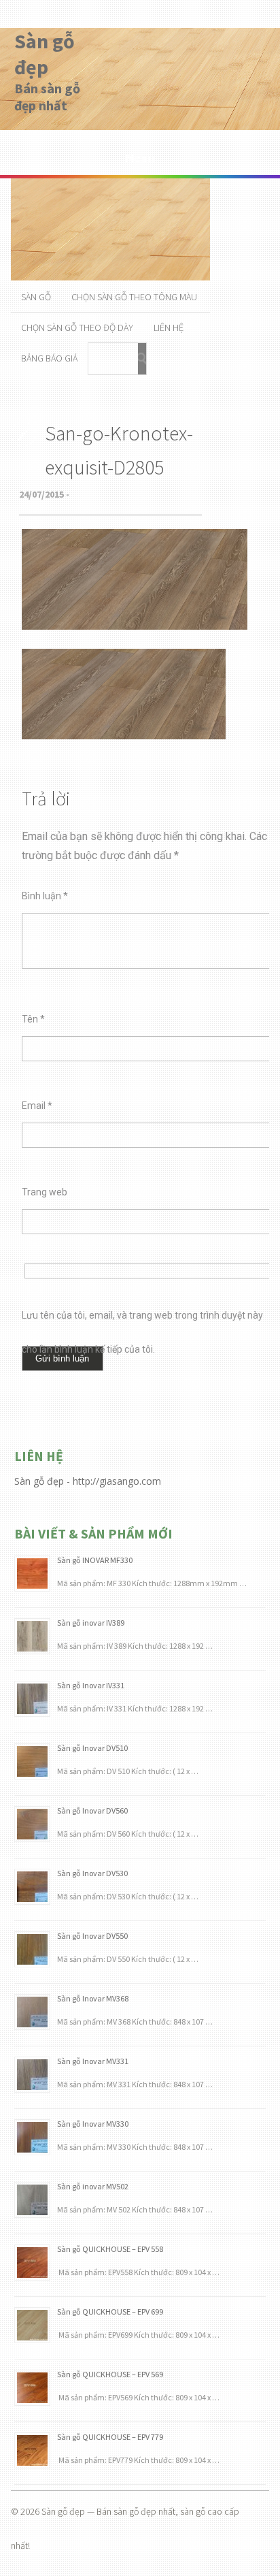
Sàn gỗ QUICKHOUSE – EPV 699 (110, 2312)
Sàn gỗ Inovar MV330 (93, 2124)
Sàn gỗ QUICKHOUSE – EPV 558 (110, 2249)
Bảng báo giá (49, 358)
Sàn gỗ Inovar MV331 (93, 2061)
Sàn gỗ (36, 297)
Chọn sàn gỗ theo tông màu (134, 297)
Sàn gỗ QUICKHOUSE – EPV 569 (110, 2374)
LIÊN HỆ (169, 327)
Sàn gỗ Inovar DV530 (92, 1873)
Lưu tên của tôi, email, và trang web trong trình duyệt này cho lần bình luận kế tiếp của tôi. (142, 1321)
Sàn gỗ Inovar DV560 (92, 1810)
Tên (33, 1019)
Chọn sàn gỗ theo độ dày (77, 327)
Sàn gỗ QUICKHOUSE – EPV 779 (110, 2437)
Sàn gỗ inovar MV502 (93, 2186)
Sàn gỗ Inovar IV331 (91, 1685)
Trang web (45, 1192)
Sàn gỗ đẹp (45, 54)
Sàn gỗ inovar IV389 (91, 1623)
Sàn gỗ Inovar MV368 (93, 1998)
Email (37, 1106)
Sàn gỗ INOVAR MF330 (95, 1560)
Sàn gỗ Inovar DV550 (92, 1936)
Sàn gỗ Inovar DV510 (92, 1748)
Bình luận (45, 896)
